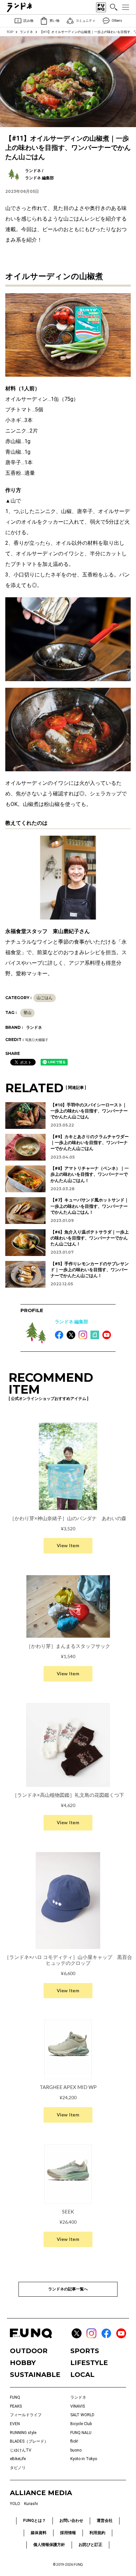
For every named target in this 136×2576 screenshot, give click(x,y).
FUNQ (15, 2397)
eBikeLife (18, 2459)
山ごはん (45, 998)
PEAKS (16, 2406)
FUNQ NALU (81, 2433)
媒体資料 (39, 2533)
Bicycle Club (81, 2424)
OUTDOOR (29, 2351)
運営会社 (105, 2521)
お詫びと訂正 (90, 2545)
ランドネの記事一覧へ (68, 2289)
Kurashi (31, 2504)
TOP (10, 32)
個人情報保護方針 (49, 2545)
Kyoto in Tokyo (84, 2459)
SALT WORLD (82, 2415)
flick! (74, 2441)
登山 (27, 1013)
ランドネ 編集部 (71, 1322)
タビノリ (18, 2468)
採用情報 (68, 2533)
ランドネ (26, 32)
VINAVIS (78, 2406)
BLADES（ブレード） (29, 2441)
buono (76, 2450)
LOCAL (82, 2375)
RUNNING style (23, 2433)
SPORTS (85, 2351)
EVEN (15, 2424)
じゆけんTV (21, 2450)
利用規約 (97, 2533)
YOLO (15, 2504)
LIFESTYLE (89, 2363)
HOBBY (23, 2363)
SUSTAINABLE (35, 2375)
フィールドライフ (26, 2415)
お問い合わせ (71, 2521)
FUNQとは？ (34, 2521)
